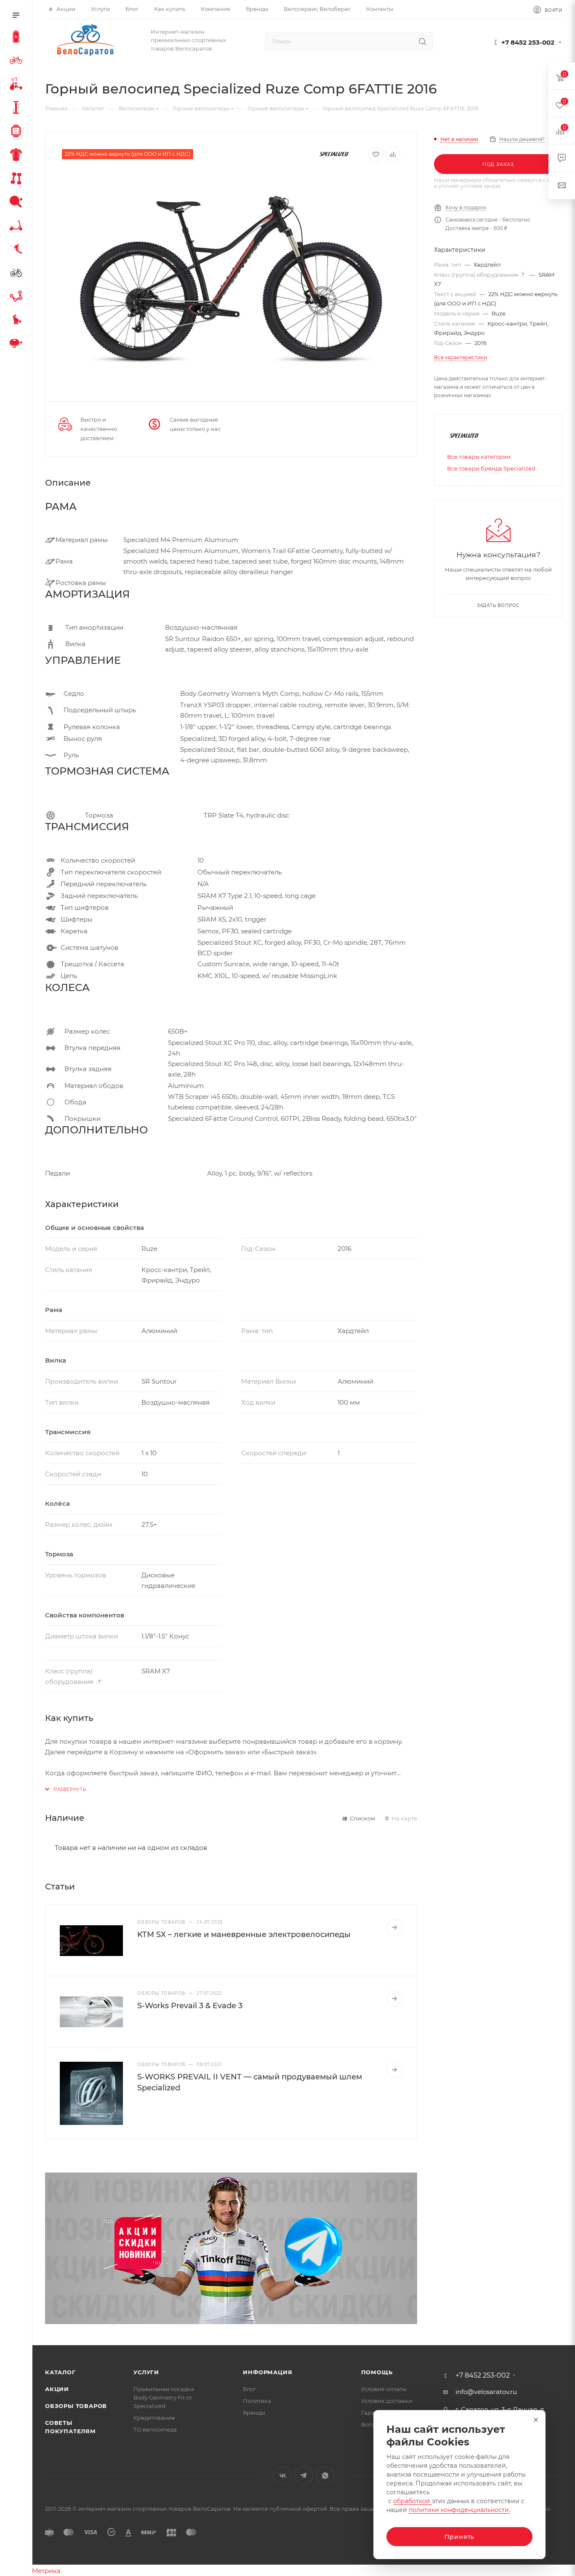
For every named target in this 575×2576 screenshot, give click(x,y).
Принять (460, 2537)
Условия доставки (387, 2401)
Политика (257, 2401)
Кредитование (154, 2418)
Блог (249, 2389)
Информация (268, 2372)
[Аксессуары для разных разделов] (18, 345)
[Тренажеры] (18, 179)
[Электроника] (18, 132)
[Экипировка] (18, 156)
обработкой (413, 2501)
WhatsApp (325, 2476)
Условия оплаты (384, 2389)
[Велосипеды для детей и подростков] (18, 85)
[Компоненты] (18, 297)
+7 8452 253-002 (528, 42)
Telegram (304, 2476)
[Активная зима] (18, 250)
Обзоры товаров (76, 2406)
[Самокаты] (18, 227)
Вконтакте (282, 2476)
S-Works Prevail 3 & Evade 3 (190, 2006)
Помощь (377, 2372)
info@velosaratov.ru (486, 2392)
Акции (57, 2389)
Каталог (60, 2372)
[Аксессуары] (18, 109)
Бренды (254, 2413)
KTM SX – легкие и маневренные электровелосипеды (244, 1935)
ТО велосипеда (155, 2429)
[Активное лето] (18, 203)
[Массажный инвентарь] (18, 321)
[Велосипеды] (18, 61)
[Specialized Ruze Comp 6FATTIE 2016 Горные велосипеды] (231, 279)
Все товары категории (479, 457)
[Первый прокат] (18, 274)
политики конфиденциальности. (459, 2510)
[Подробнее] (394, 1927)
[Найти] (422, 41)
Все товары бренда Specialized (491, 468)
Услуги (146, 2372)
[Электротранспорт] (18, 38)
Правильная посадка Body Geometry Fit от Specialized (164, 2397)
